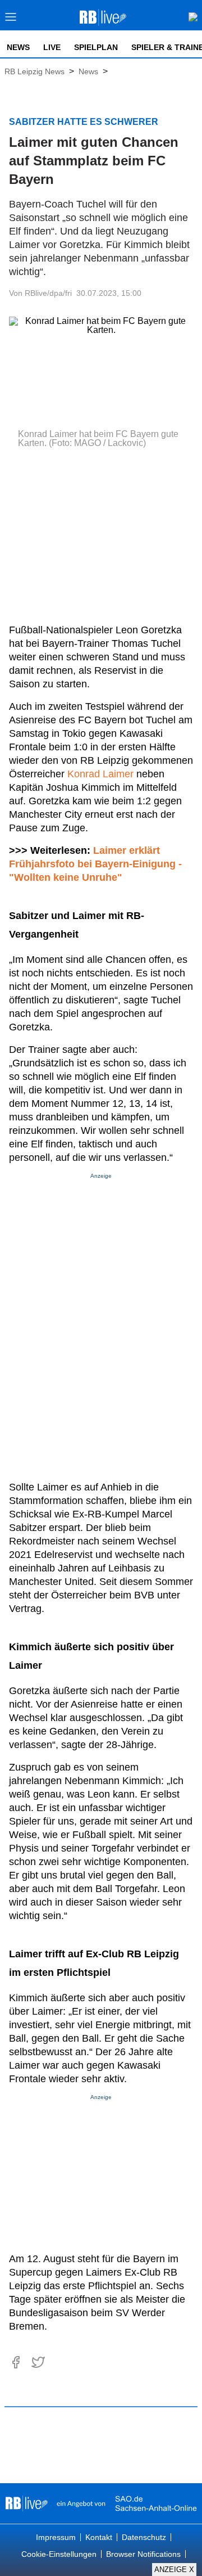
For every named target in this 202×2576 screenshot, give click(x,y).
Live (52, 47)
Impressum (56, 2537)
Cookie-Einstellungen (59, 2554)
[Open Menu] (11, 20)
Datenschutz (144, 2537)
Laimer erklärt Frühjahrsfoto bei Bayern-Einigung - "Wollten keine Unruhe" (97, 864)
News (18, 47)
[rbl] (27, 2503)
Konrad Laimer (100, 774)
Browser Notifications (143, 2554)
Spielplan (96, 47)
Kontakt (99, 2537)
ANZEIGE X (174, 2570)
